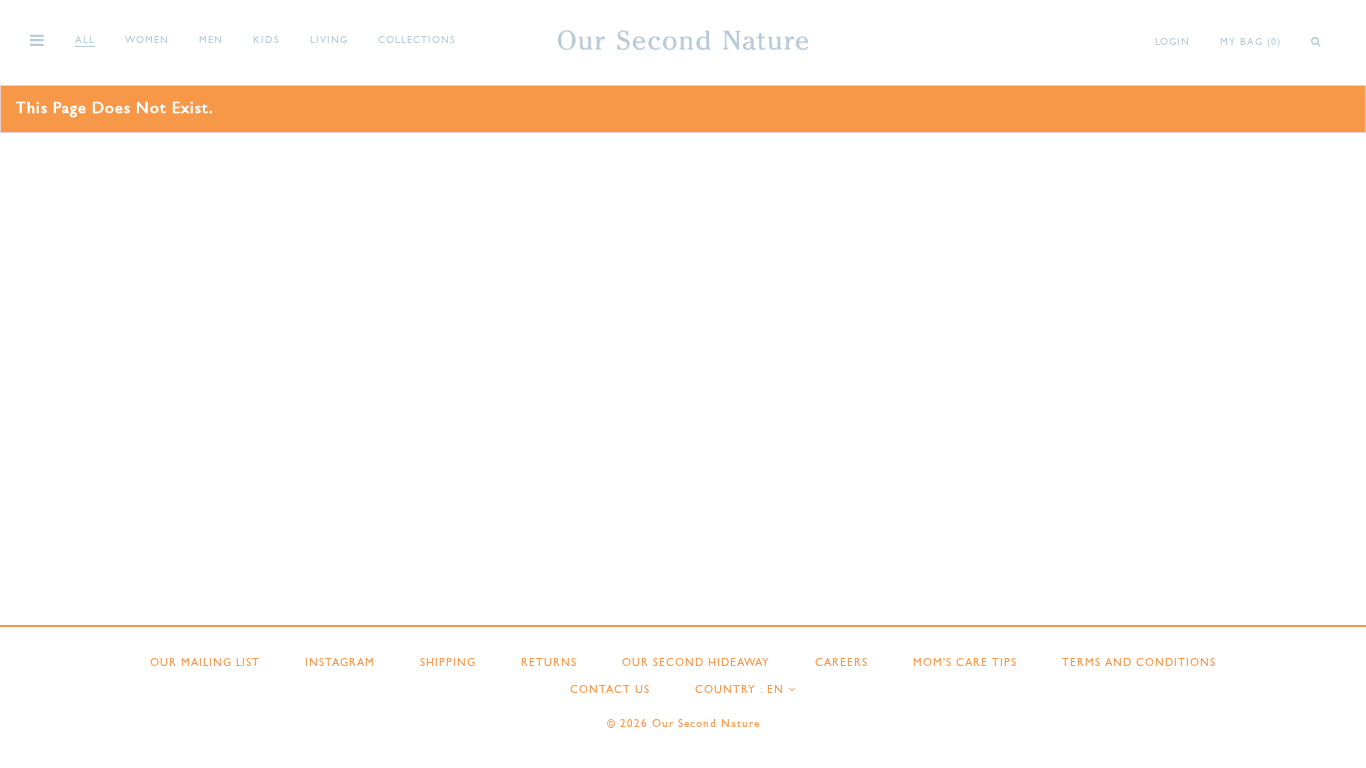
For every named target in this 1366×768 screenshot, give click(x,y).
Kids (266, 40)
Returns (549, 663)
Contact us (610, 690)
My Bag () (1250, 42)
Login (1172, 42)
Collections (417, 40)
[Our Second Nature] (683, 40)
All (85, 40)
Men (211, 40)
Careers (841, 663)
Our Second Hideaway (696, 663)
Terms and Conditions (1139, 663)
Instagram (340, 663)
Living (329, 40)
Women (147, 40)
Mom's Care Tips (965, 663)
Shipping (448, 663)
